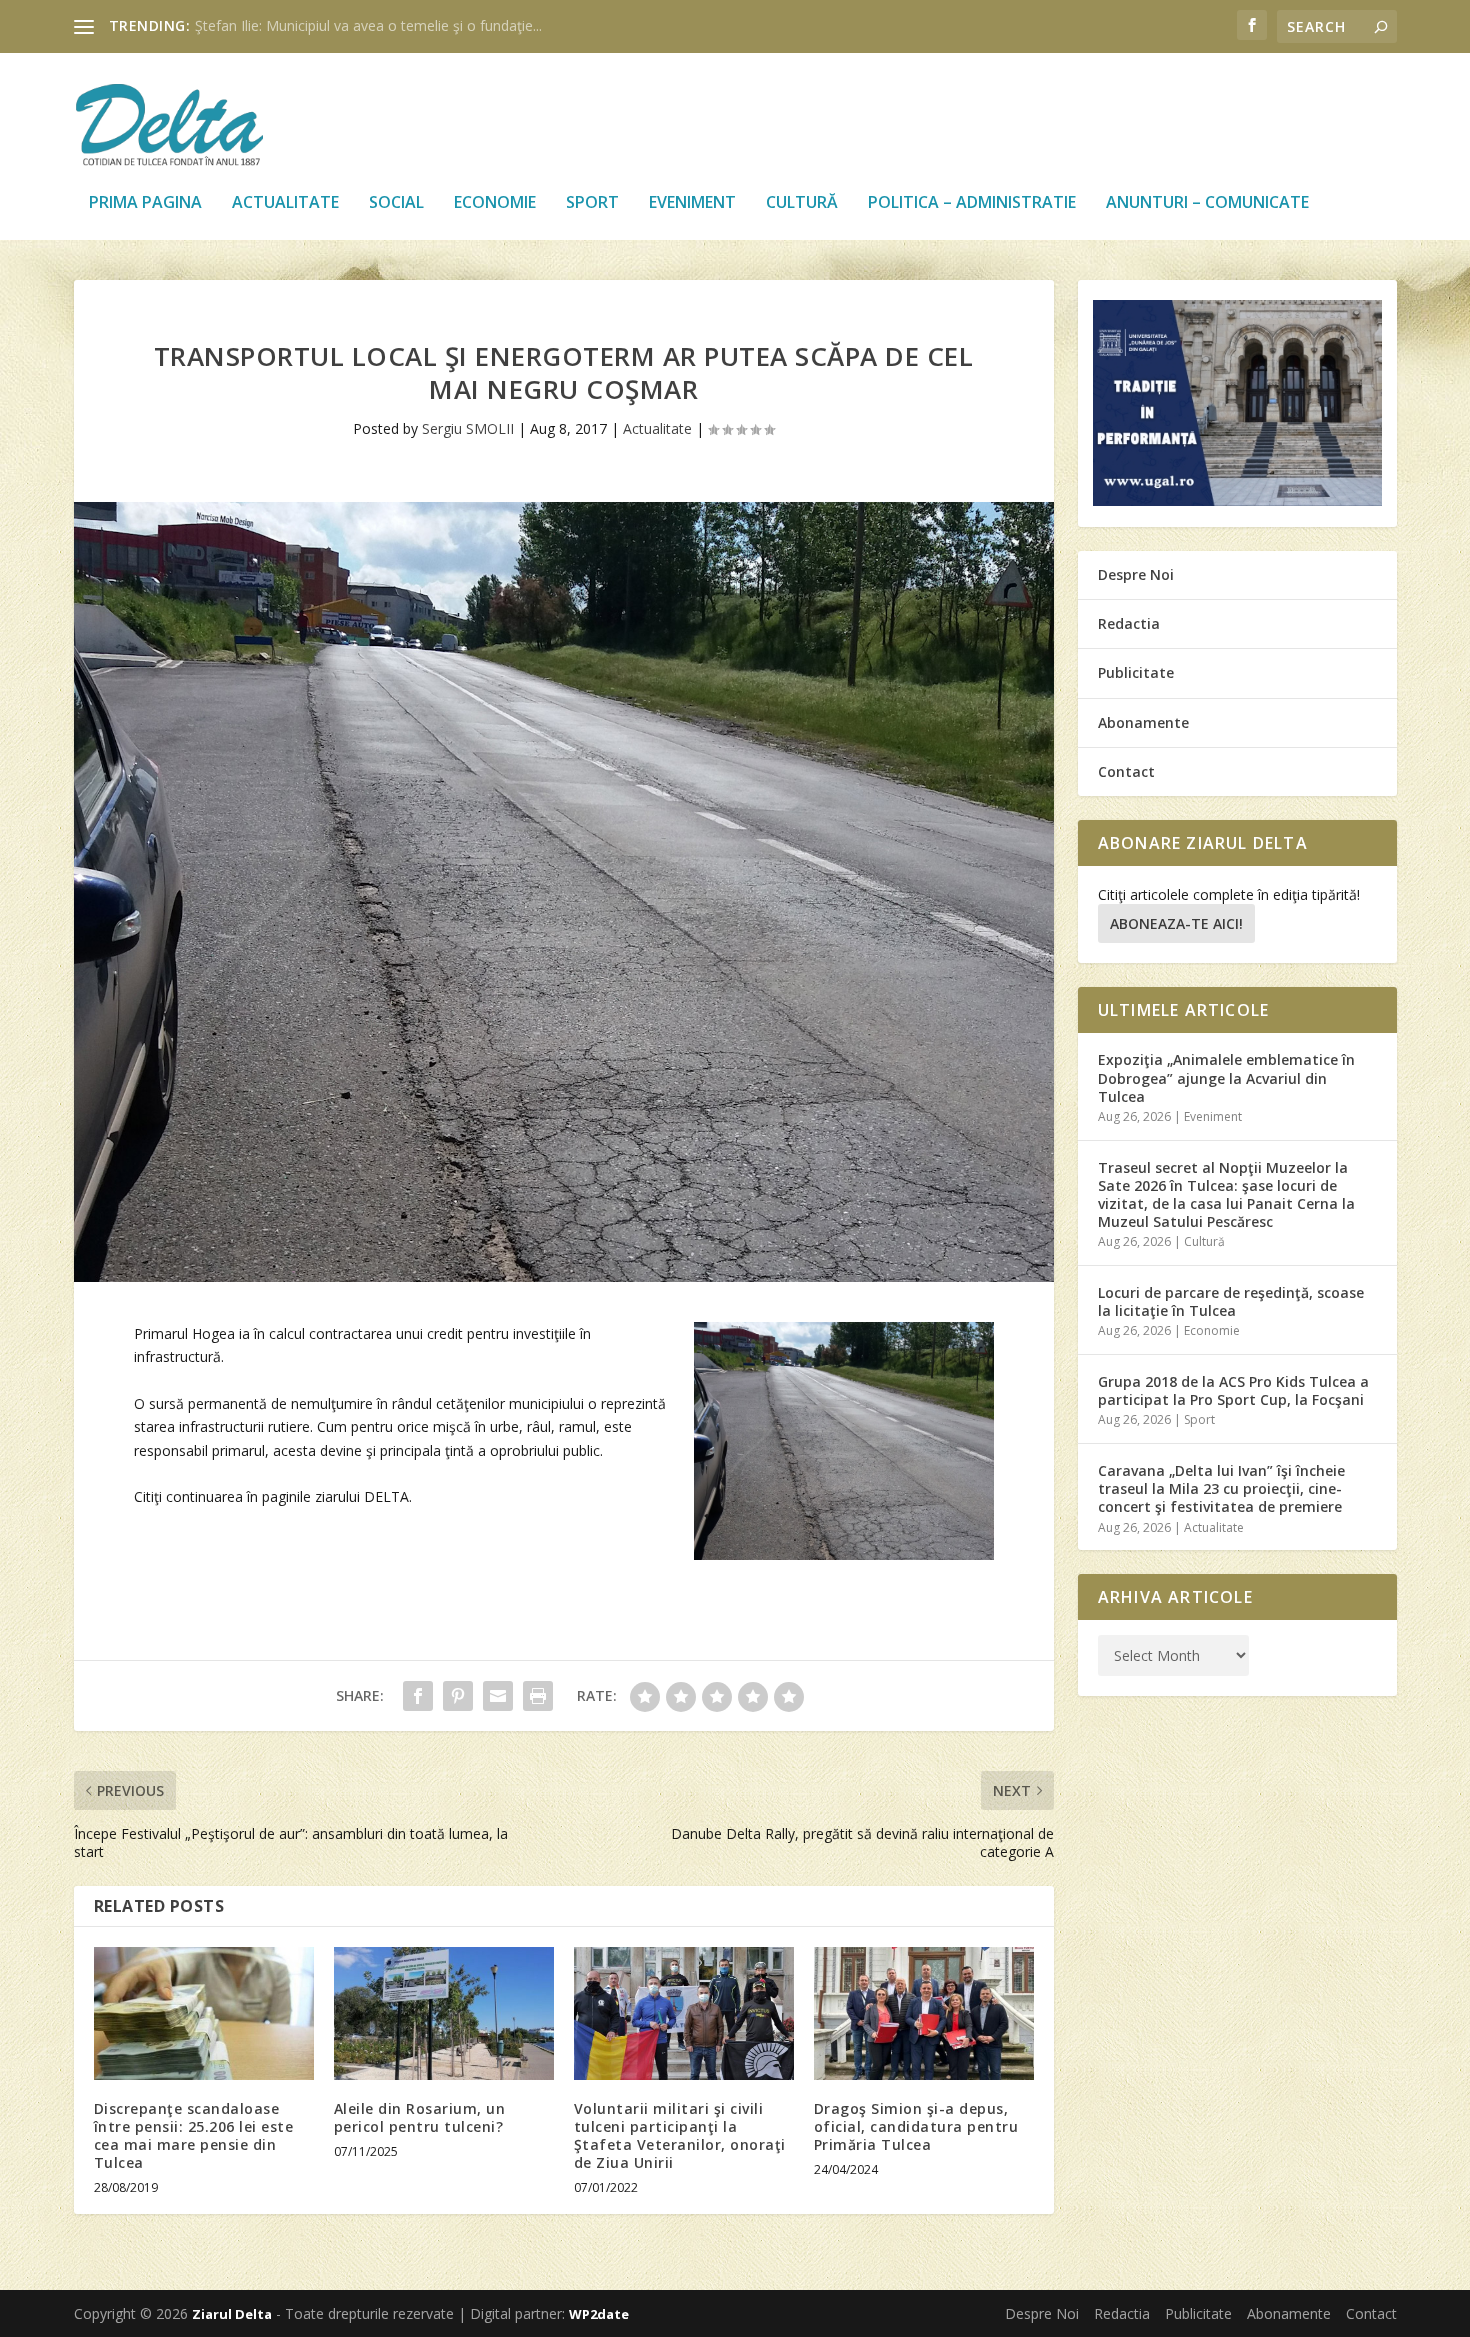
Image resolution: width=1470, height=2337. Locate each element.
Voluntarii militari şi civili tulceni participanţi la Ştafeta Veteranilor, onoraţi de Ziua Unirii (680, 2136)
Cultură (802, 203)
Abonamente (1143, 722)
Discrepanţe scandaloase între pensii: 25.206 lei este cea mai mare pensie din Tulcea (194, 2136)
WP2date (599, 2314)
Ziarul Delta (232, 2314)
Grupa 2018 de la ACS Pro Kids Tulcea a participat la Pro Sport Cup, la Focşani (1233, 1390)
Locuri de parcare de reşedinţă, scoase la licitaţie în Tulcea (1231, 1301)
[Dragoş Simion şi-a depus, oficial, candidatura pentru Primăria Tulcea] (924, 2013)
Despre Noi (1136, 574)
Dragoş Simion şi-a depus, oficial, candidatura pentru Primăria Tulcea (916, 2126)
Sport (592, 203)
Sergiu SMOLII (468, 428)
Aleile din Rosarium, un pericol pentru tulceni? (420, 2117)
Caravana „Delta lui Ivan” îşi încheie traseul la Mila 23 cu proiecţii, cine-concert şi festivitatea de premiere (1221, 1488)
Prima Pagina (145, 203)
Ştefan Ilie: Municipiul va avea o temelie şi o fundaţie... (368, 25)
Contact (1126, 771)
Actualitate (285, 203)
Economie (495, 203)
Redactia (1129, 623)
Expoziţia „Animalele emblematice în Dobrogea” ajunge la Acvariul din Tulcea (1226, 1077)
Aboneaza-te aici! (1176, 923)
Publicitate (1136, 672)
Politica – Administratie (972, 203)
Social (396, 203)
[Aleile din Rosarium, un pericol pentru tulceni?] (444, 2013)
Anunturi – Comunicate (1207, 203)
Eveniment (692, 203)
